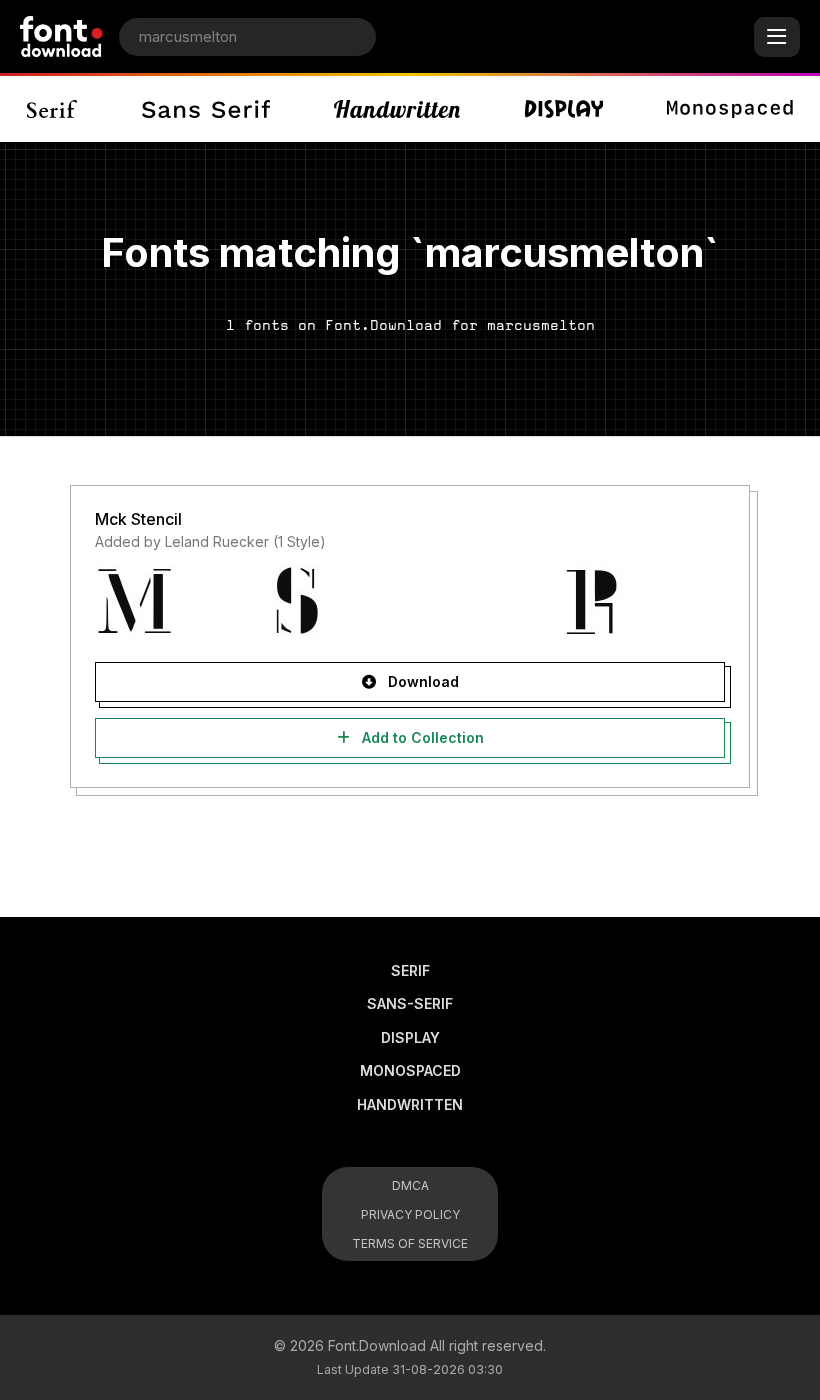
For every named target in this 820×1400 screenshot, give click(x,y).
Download (421, 681)
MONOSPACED (410, 1070)
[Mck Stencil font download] (410, 601)
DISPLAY (410, 1037)
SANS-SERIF (410, 1003)
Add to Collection (421, 737)
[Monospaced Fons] (730, 109)
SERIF (410, 970)
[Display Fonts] (563, 109)
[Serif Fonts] (52, 109)
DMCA (410, 1185)
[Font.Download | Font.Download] (61, 36)
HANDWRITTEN (410, 1104)
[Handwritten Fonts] (397, 109)
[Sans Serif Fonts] (205, 109)
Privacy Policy (410, 1214)
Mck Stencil (138, 519)
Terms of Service (410, 1243)
